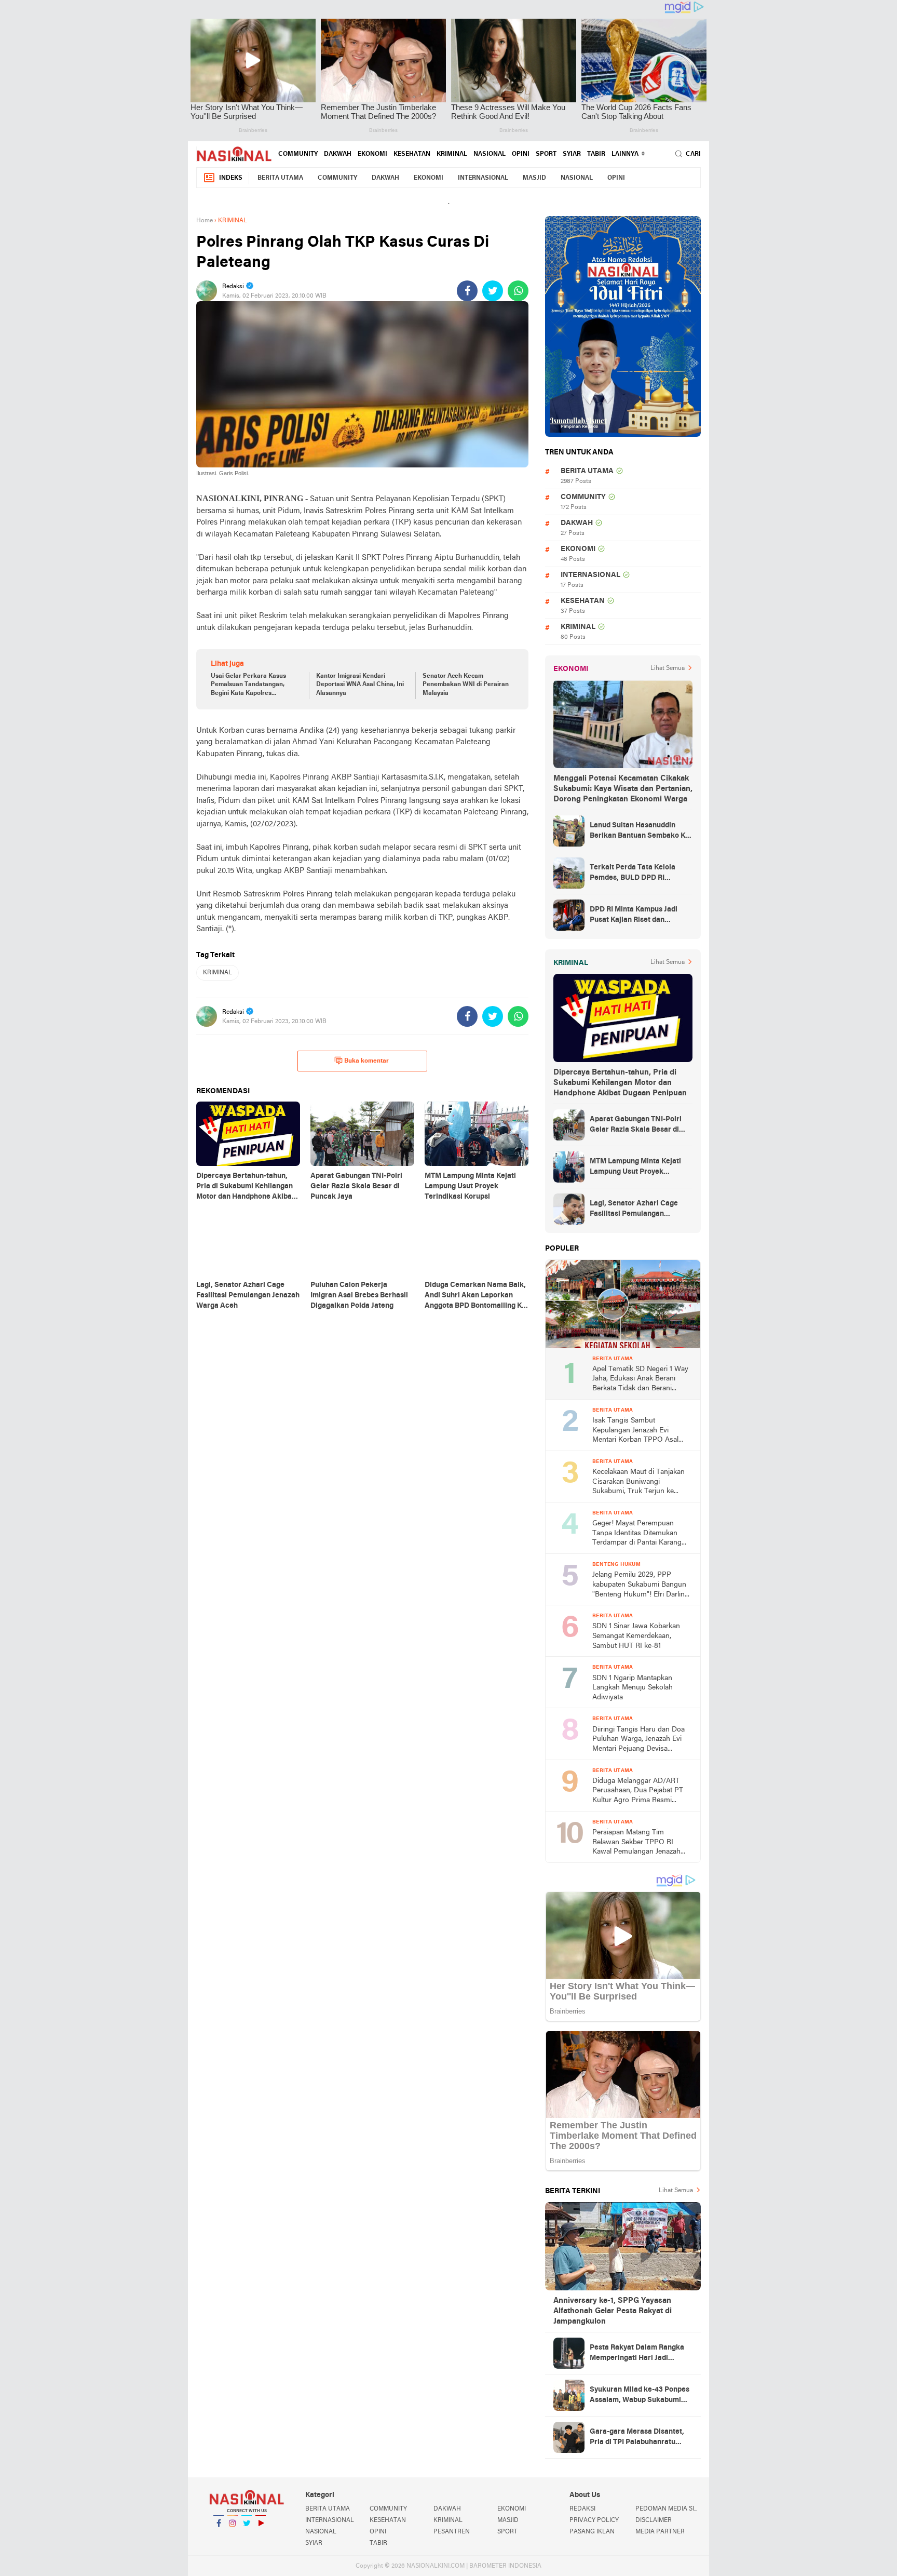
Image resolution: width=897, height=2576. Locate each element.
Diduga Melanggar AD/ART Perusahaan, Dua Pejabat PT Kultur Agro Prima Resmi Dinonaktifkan (638, 1792)
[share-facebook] (467, 291)
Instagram (233, 2537)
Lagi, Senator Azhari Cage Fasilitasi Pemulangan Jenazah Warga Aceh (634, 1210)
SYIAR (572, 154)
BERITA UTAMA (280, 178)
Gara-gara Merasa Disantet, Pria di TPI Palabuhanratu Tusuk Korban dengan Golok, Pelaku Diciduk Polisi (638, 2438)
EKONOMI (372, 154)
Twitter (247, 2537)
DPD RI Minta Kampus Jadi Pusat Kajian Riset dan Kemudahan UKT (634, 916)
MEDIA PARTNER (660, 2532)
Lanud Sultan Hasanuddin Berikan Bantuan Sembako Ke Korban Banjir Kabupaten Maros (640, 831)
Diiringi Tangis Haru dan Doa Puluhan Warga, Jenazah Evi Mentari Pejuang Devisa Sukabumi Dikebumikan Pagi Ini (638, 1740)
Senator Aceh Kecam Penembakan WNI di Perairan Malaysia (466, 685)
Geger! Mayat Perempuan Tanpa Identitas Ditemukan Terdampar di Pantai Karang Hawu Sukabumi (637, 1534)
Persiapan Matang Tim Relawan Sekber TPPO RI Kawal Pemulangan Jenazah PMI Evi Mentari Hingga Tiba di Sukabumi (642, 1843)
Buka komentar (366, 1061)
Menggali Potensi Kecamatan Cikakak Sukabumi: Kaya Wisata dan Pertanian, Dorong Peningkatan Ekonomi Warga (623, 789)
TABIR (596, 154)
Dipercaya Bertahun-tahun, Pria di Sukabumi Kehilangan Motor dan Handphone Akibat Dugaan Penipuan (620, 1083)
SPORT (546, 154)
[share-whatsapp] (518, 291)
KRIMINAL (452, 154)
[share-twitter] (493, 291)
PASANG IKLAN (592, 2532)
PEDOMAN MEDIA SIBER (668, 2509)
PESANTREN (452, 2532)
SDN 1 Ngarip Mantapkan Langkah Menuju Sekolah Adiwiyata (633, 1688)
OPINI (521, 154)
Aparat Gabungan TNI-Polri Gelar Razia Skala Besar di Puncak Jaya (636, 1125)
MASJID (534, 178)
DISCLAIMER (654, 2520)
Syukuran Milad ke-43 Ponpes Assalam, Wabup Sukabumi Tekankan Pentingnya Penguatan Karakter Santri (640, 2396)
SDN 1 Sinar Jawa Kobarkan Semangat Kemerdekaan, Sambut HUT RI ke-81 (636, 1636)
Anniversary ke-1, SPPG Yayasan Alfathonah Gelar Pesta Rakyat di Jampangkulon (613, 2311)
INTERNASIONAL (483, 178)
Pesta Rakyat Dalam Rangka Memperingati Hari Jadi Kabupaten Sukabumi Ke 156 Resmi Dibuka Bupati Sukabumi (637, 2354)
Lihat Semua (668, 668)
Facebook (219, 2537)
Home (205, 221)
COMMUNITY (298, 154)
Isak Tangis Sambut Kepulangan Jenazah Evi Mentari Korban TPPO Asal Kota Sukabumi (635, 1431)
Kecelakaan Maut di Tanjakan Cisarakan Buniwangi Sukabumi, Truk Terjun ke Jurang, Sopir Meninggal (638, 1482)
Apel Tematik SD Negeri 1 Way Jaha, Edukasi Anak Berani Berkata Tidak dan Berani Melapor (640, 1380)
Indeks (231, 178)
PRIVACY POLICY (594, 2520)
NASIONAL (490, 154)
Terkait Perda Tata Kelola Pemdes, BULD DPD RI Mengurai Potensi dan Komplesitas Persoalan (633, 874)
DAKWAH (338, 154)
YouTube (261, 2537)
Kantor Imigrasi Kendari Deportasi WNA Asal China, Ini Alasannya (360, 685)
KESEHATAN (412, 154)
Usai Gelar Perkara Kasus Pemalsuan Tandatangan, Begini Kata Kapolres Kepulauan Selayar (248, 686)
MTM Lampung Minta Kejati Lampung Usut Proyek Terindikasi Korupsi (635, 1168)
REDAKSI (582, 2509)
